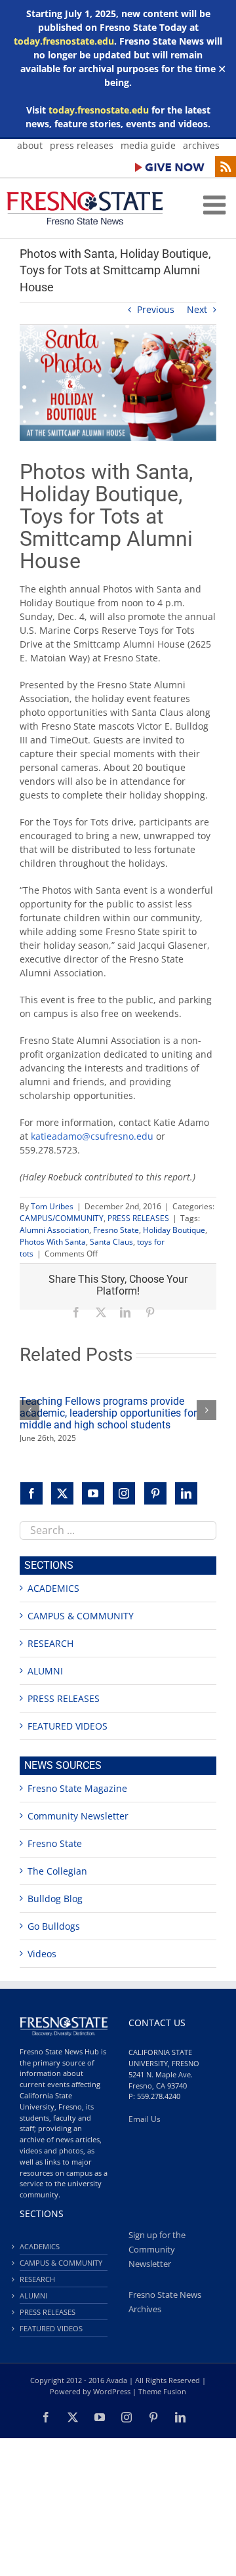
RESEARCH (50, 1643)
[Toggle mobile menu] (216, 205)
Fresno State (116, 1230)
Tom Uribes (52, 1206)
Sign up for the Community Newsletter (157, 2250)
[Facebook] (31, 1493)
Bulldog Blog (55, 1899)
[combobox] (118, 1530)
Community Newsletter (78, 1816)
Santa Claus (111, 1242)
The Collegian (57, 1871)
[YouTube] (93, 1493)
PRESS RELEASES (138, 1218)
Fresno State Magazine (77, 1788)
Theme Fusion (162, 2391)
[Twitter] (62, 1493)
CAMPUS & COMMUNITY (81, 1616)
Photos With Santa (53, 1242)
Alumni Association (54, 1230)
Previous (156, 309)
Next (197, 309)
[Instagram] (124, 1493)
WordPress (112, 2391)
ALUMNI (45, 1671)
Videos (42, 1954)
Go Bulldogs (54, 1926)
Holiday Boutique (174, 1230)
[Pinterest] (155, 1493)
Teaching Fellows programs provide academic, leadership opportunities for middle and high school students (108, 1413)
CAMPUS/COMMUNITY (62, 1218)
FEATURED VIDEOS (68, 1726)
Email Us (145, 2119)
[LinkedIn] (186, 1493)
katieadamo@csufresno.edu (92, 1136)
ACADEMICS (53, 1588)
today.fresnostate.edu (64, 41)
